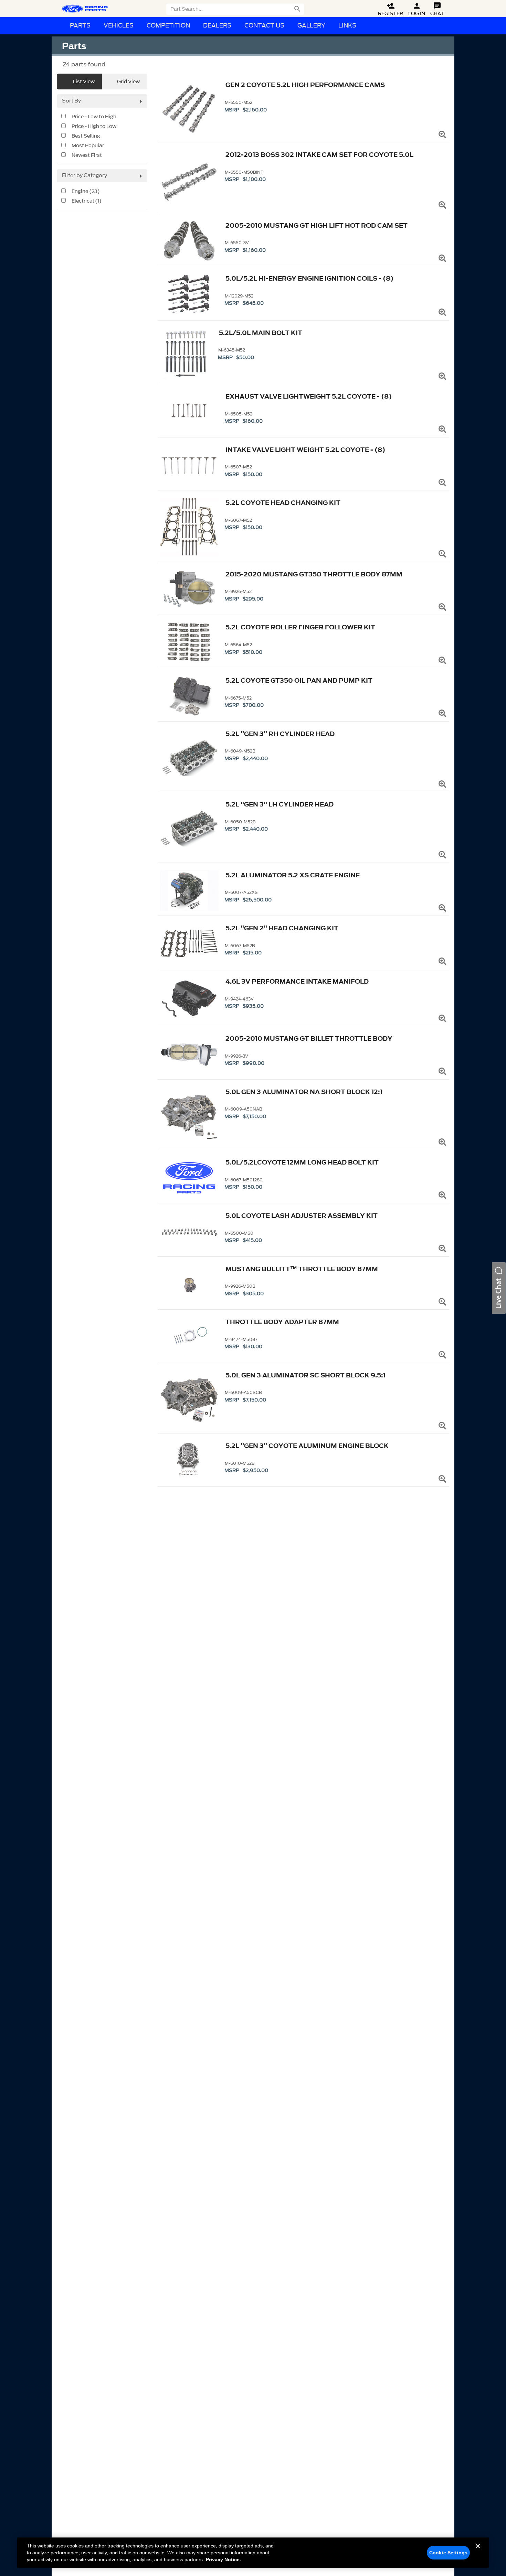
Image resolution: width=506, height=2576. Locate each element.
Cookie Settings (448, 2553)
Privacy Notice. (223, 2559)
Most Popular (88, 146)
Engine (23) (86, 192)
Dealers (217, 26)
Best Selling (86, 136)
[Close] (478, 2552)
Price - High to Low (94, 127)
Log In (417, 9)
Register (391, 9)
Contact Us (264, 26)
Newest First (87, 155)
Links (347, 26)
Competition (168, 26)
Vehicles (119, 26)
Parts (80, 26)
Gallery (311, 26)
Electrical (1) (87, 201)
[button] (499, 1288)
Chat (437, 9)
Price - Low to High (94, 117)
